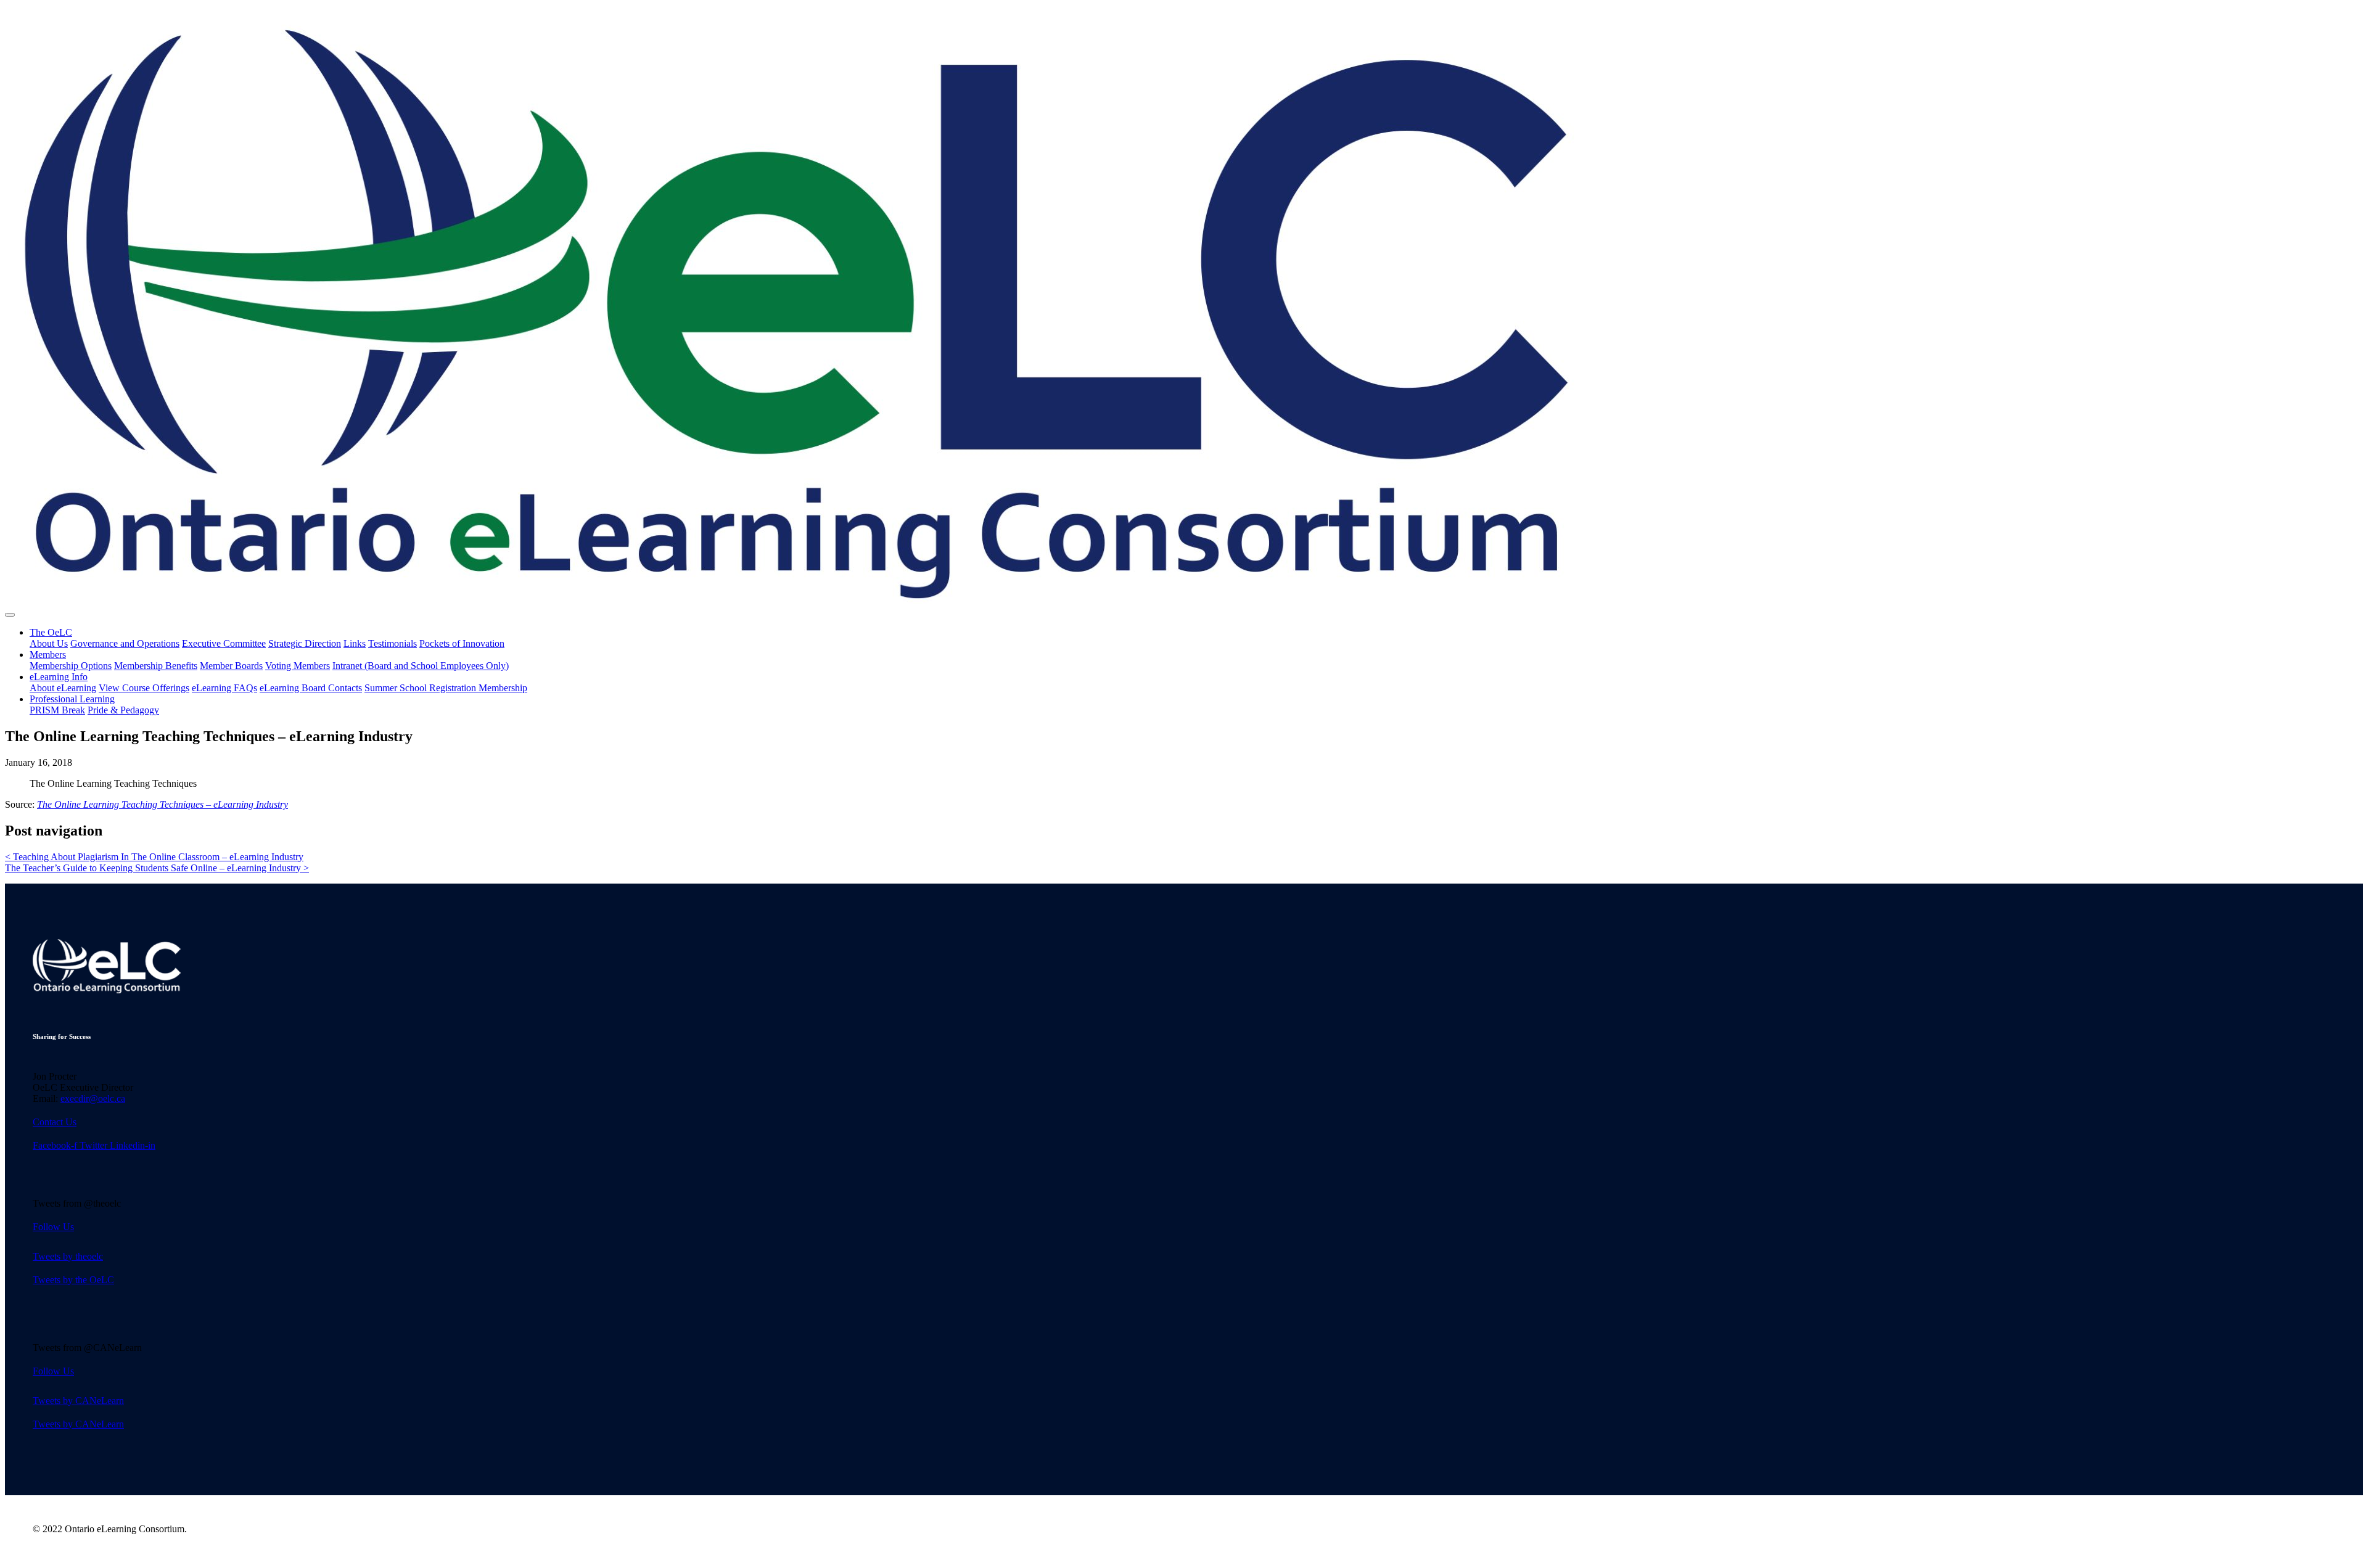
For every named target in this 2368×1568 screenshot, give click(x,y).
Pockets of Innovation (462, 643)
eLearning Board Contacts (311, 688)
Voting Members (298, 666)
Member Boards (231, 666)
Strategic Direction (305, 643)
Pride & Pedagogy (123, 710)
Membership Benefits (156, 666)
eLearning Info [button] (59, 677)
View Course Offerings (144, 688)
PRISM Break (57, 710)
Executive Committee (224, 643)
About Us (49, 643)
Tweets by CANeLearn (78, 1401)
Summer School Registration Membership (446, 688)
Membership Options (71, 666)
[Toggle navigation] (10, 615)
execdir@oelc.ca (93, 1098)
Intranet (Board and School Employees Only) (421, 666)
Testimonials (393, 643)
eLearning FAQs (224, 688)
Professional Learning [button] (72, 699)
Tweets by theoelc (68, 1256)
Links (355, 643)
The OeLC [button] (51, 632)
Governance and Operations (125, 643)
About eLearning (63, 688)
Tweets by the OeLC (73, 1280)
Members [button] (48, 655)
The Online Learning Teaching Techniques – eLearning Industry (162, 804)
